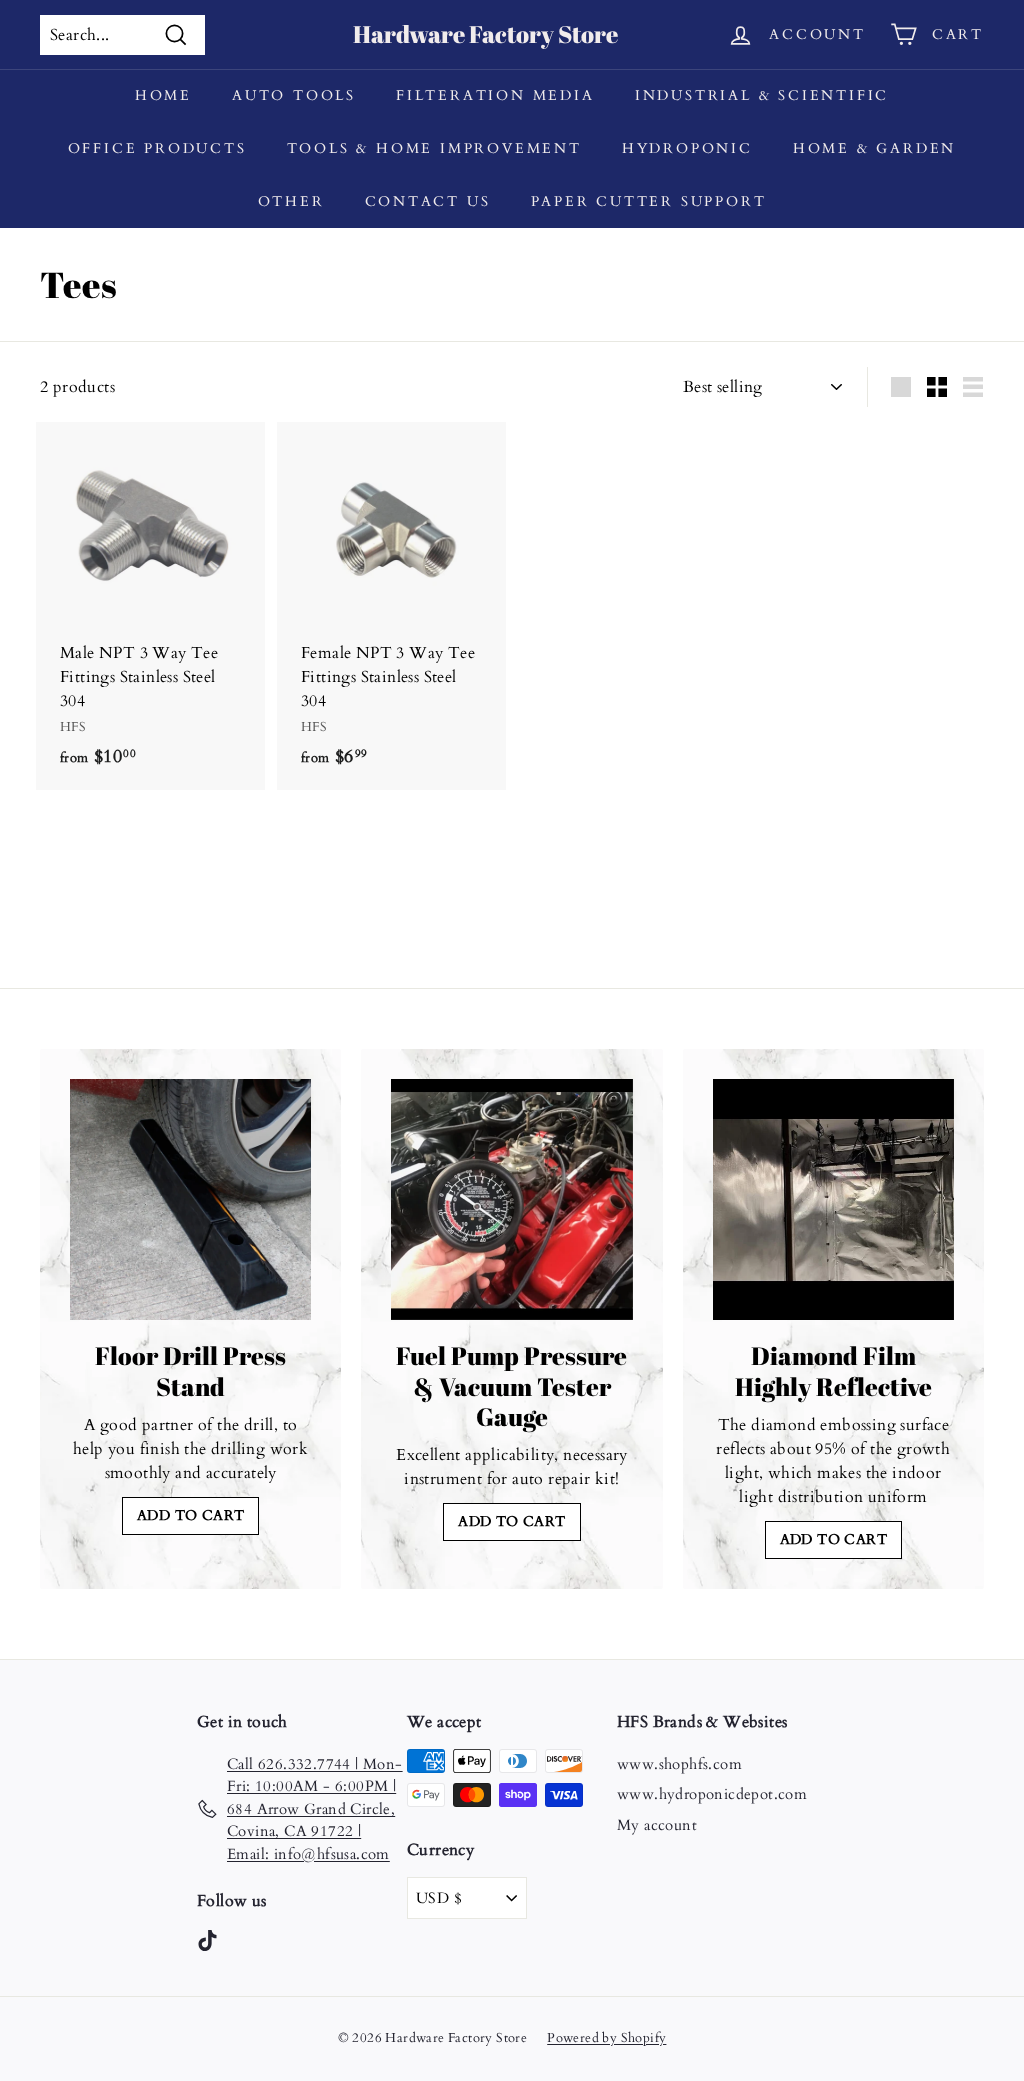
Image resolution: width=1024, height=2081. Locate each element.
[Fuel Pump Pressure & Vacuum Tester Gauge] (511, 1199)
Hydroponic (687, 148)
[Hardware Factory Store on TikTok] (207, 1939)
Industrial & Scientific (762, 95)
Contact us (428, 201)
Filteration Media (495, 95)
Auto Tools (294, 95)
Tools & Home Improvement (434, 148)
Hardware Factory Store (485, 34)
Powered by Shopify (606, 2038)
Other (291, 201)
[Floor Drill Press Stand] (190, 1199)
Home (163, 95)
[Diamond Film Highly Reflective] (833, 1199)
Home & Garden (874, 148)
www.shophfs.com (679, 1764)
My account (657, 1825)
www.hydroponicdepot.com (712, 1794)
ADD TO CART (190, 1515)
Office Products (157, 148)
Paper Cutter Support (649, 201)
